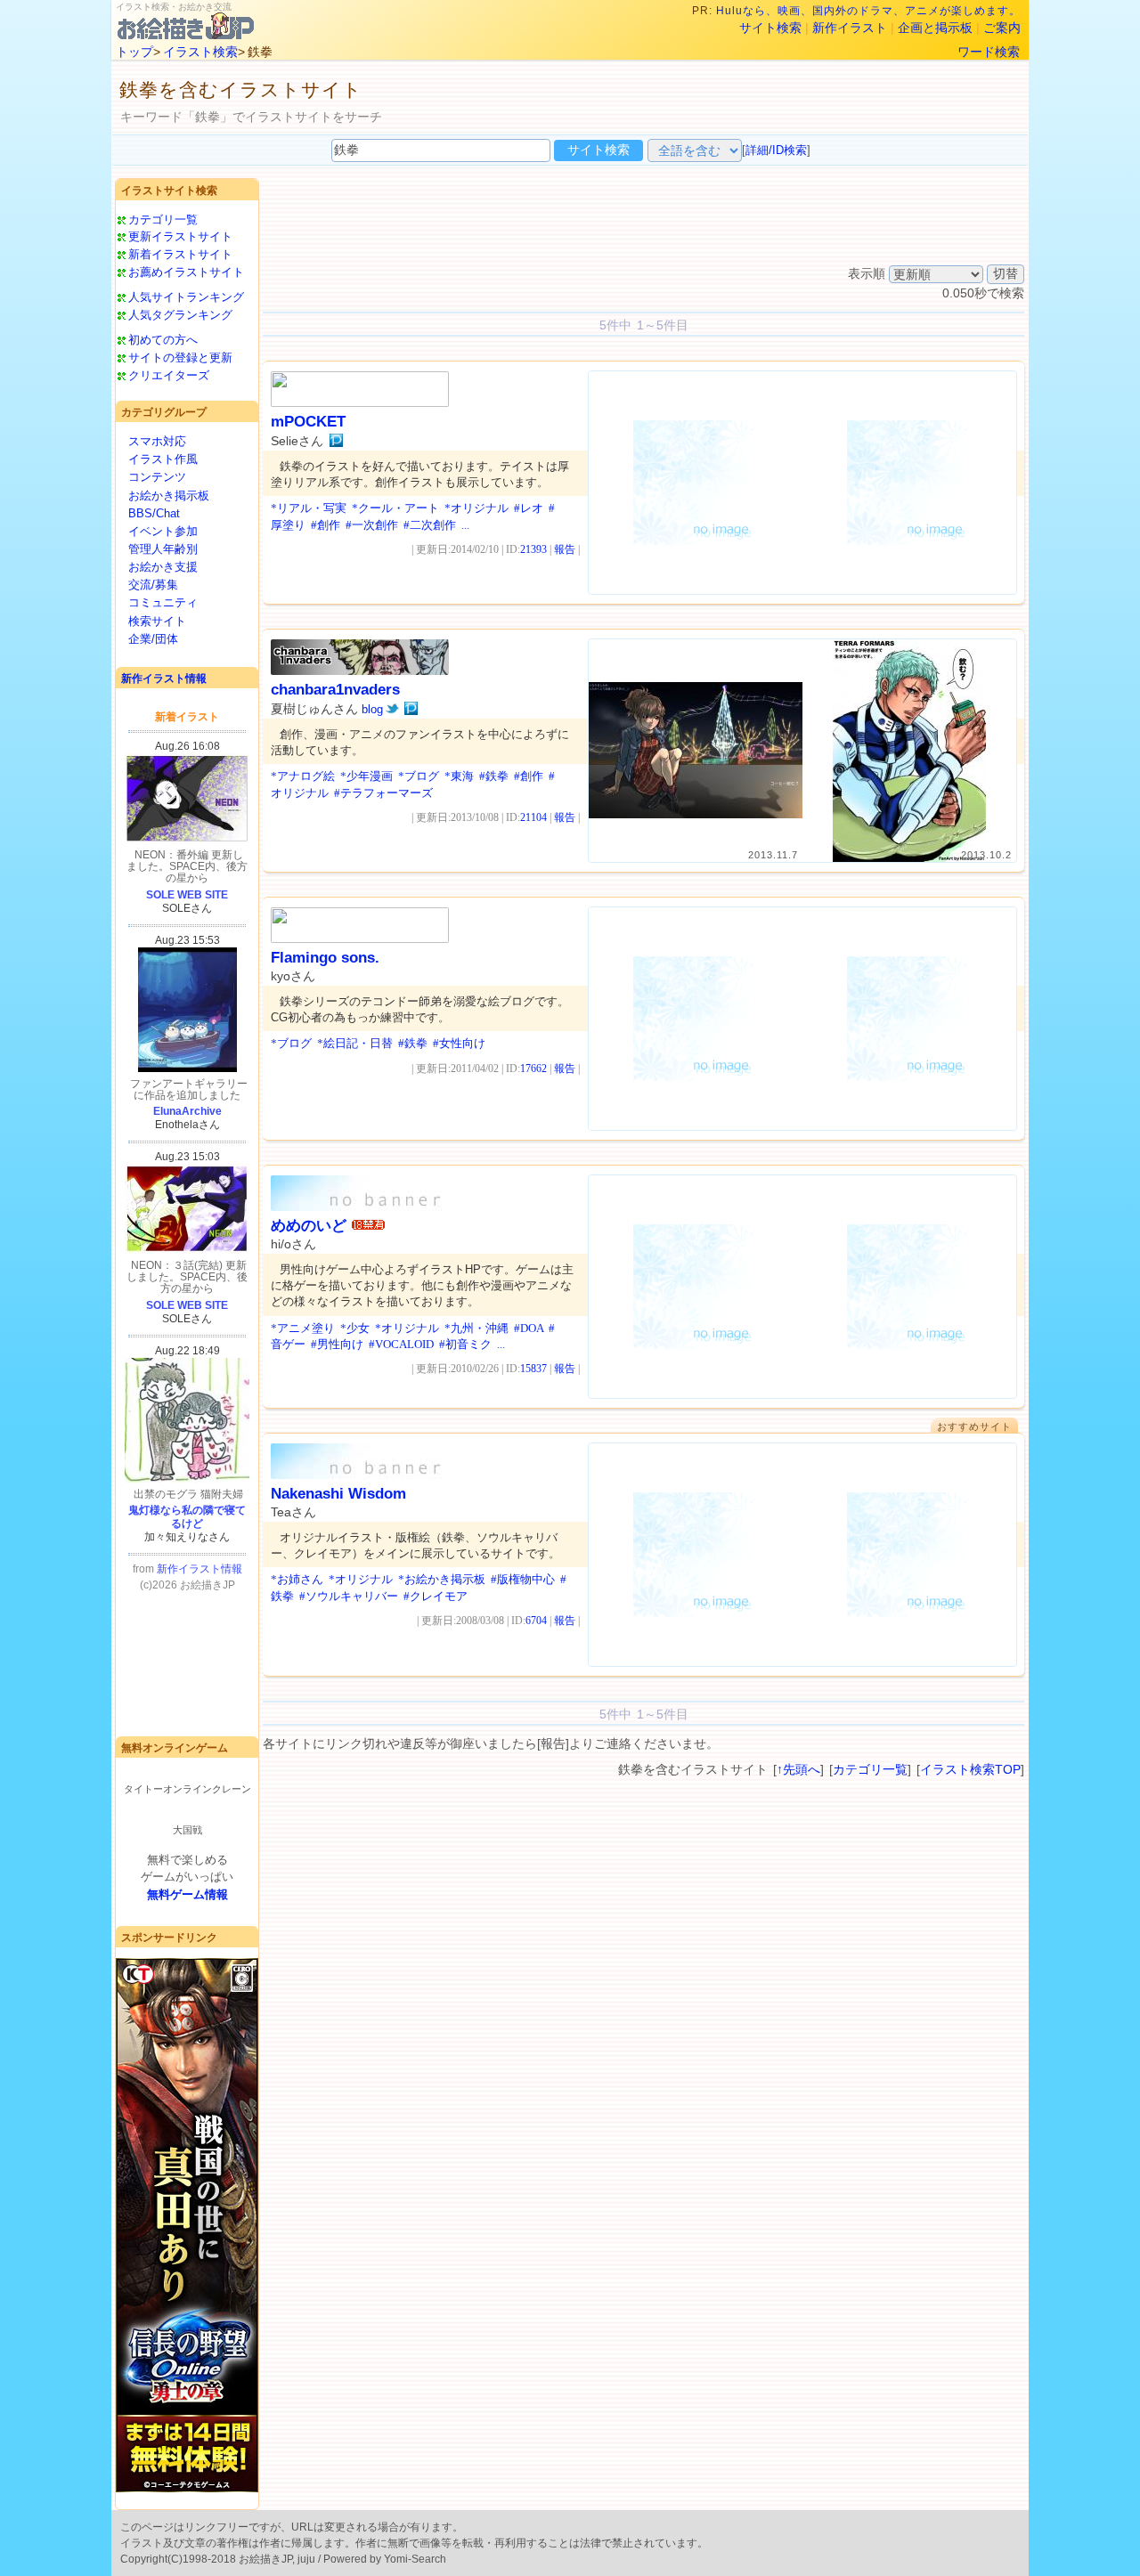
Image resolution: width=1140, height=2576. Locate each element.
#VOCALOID (401, 1344)
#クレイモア (436, 1596)
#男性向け (337, 1344)
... (465, 525)
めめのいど (309, 1226)
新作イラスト (850, 28)
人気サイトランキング (186, 297)
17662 (533, 1069)
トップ (134, 52)
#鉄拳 (494, 776)
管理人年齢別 (163, 549)
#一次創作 (372, 525)
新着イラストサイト (180, 254)
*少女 (355, 1328)
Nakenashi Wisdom (338, 1494)
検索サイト (157, 621)
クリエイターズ (169, 375)
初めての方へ (163, 340)
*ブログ (419, 776)
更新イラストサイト (180, 236)
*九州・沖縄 (476, 1328)
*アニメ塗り (303, 1328)
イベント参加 (163, 531)
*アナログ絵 (303, 776)
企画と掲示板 (935, 28)
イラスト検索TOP (970, 1769)
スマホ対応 (157, 441)
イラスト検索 (200, 52)
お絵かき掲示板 (169, 496)
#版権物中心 (523, 1579)
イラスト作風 (163, 459)
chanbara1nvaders (335, 690)
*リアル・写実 (309, 508)
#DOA (529, 1328)
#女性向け (459, 1043)
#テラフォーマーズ (383, 793)
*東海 (459, 776)
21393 (533, 549)
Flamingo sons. (325, 958)
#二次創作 (430, 525)
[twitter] (392, 709)
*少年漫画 (366, 776)
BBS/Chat (154, 513)
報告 (565, 549)
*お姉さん (297, 1579)
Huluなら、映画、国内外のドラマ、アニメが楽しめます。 (868, 11)
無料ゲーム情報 (187, 1894)
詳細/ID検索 (776, 150)
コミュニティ (163, 602)
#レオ (529, 508)
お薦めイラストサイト (186, 272)
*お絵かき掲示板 (442, 1579)
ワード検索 (989, 52)
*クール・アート (395, 508)
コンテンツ (157, 477)
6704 (536, 1621)
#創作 (326, 525)
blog (372, 709)
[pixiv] (336, 441)
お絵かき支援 (163, 567)
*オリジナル (476, 508)
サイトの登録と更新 (180, 358)
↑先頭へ (798, 1769)
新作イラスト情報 (164, 679)
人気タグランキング (180, 315)
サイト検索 (770, 28)
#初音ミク (465, 1344)
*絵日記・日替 (355, 1043)
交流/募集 (153, 585)
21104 (533, 817)
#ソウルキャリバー (349, 1596)
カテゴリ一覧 (163, 219)
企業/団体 (153, 639)
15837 (533, 1369)
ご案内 (1002, 28)
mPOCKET (308, 422)
